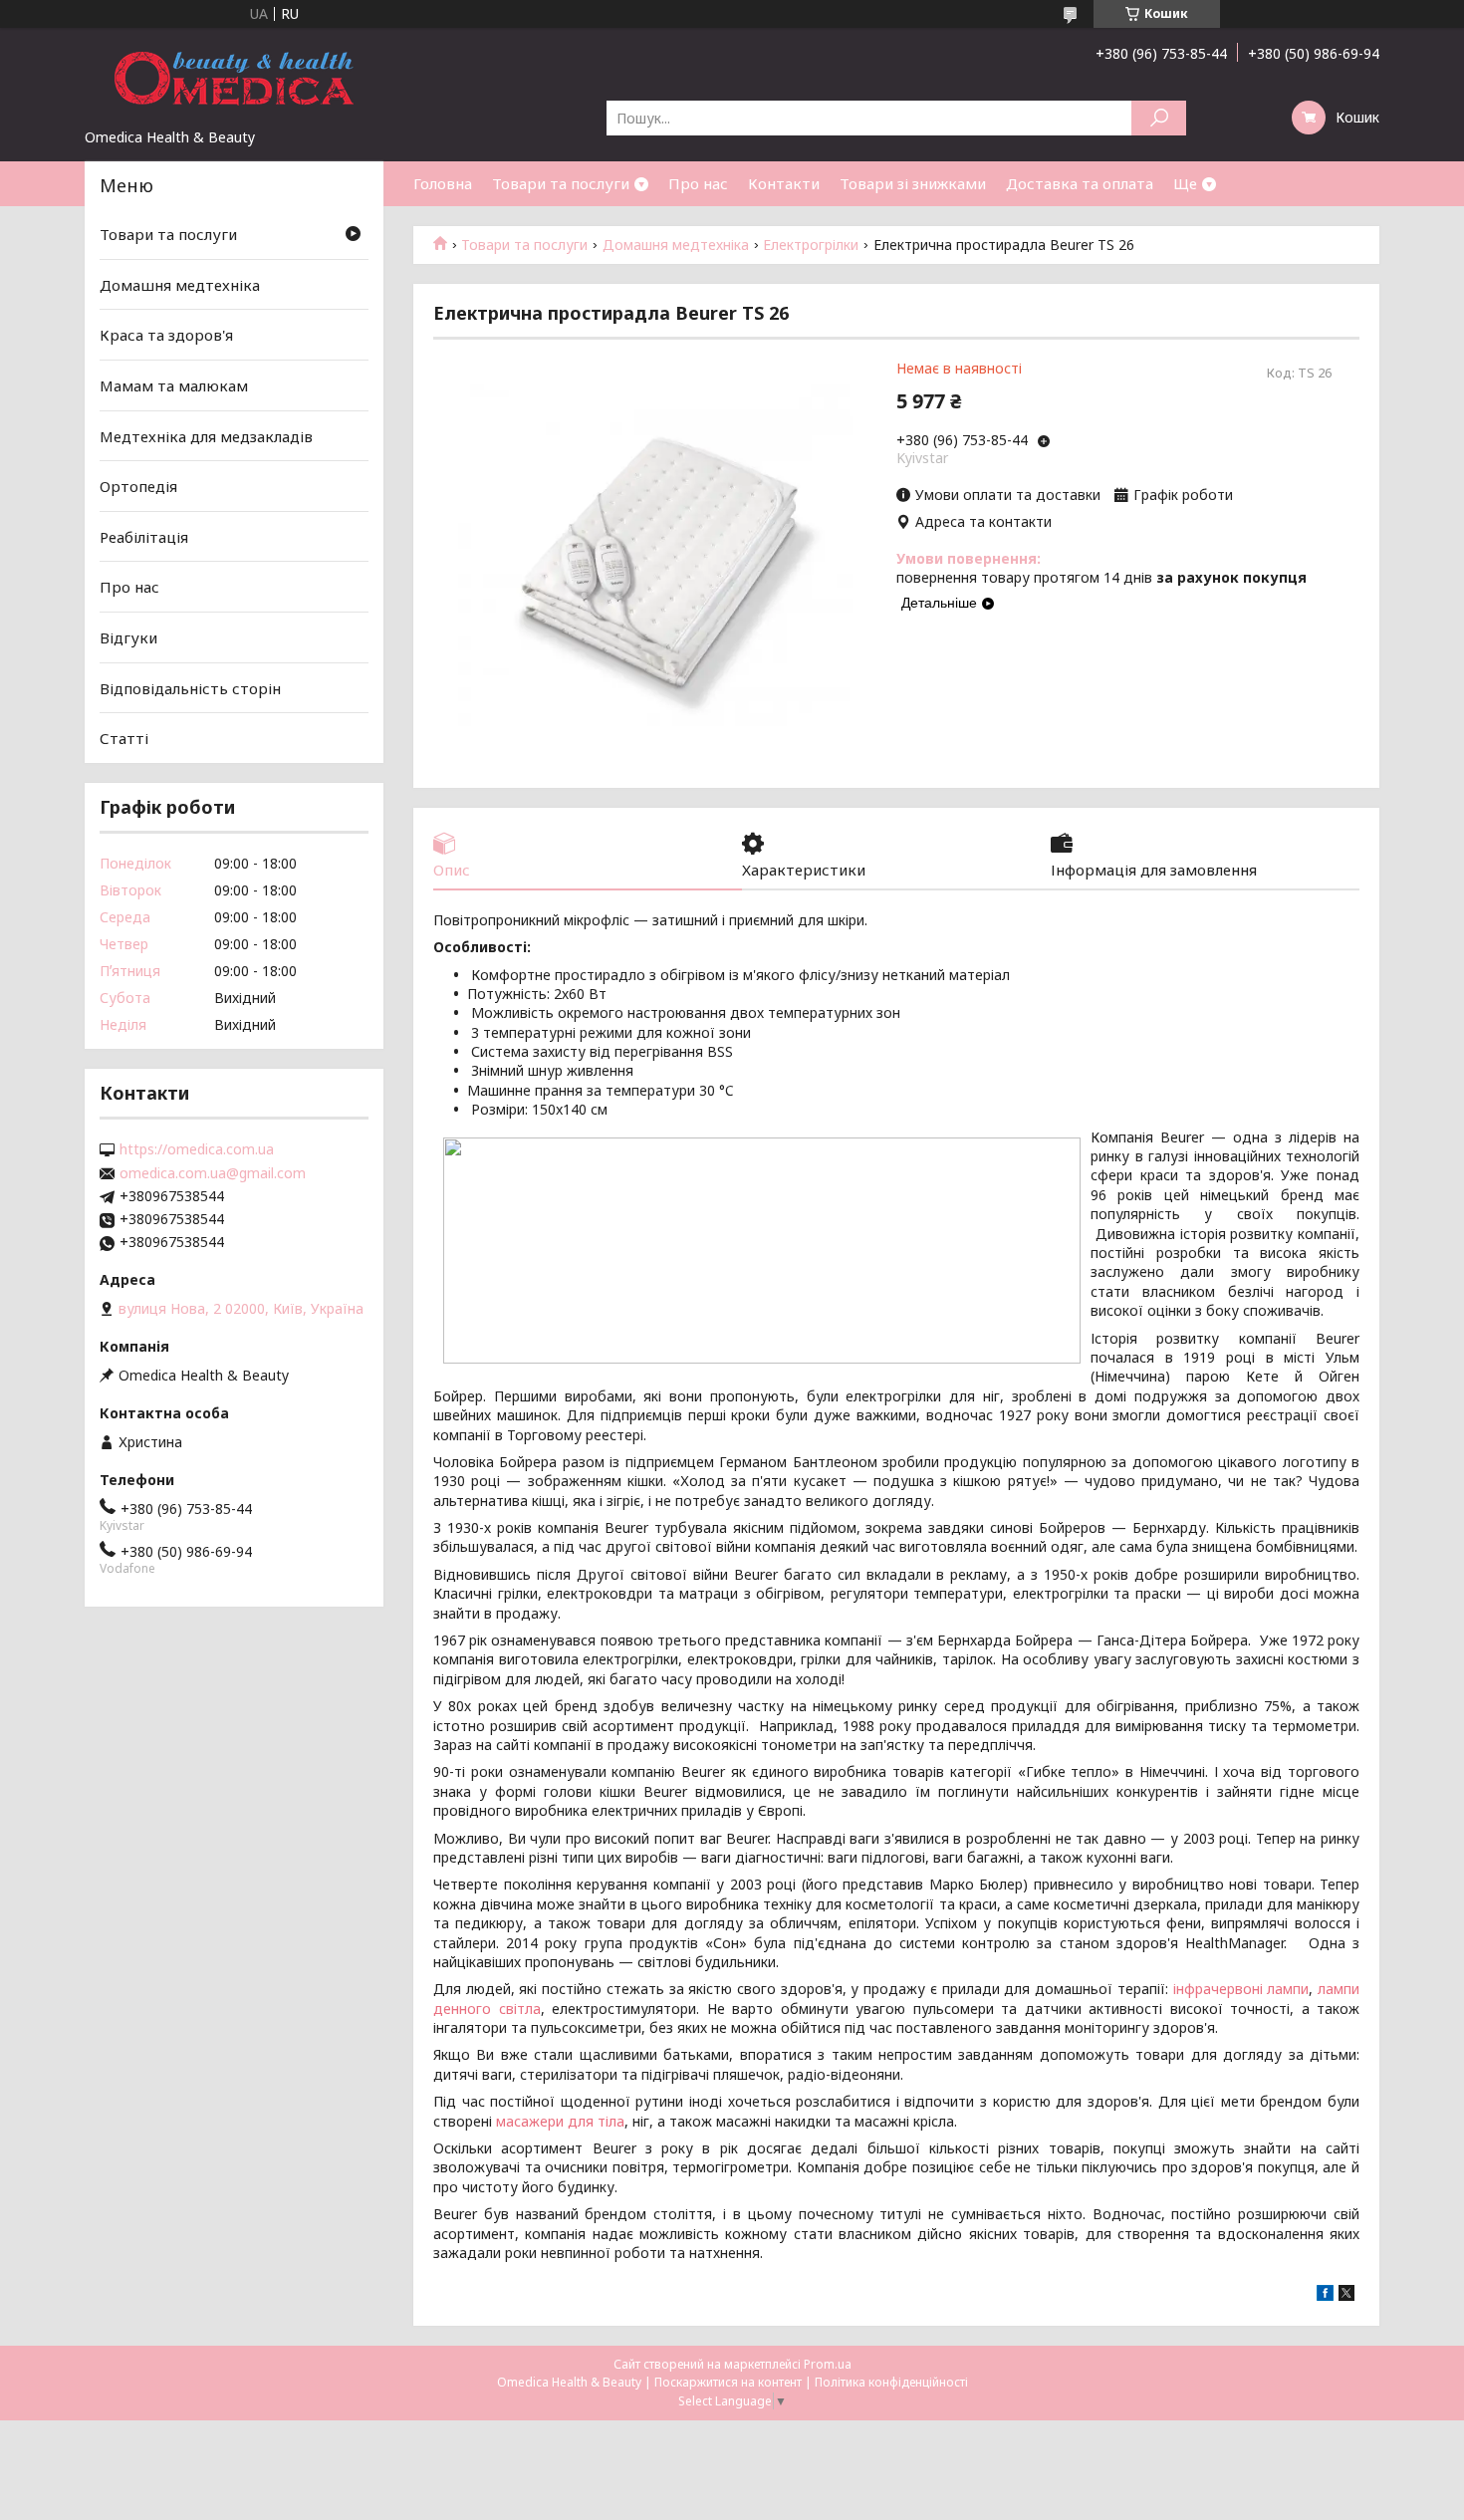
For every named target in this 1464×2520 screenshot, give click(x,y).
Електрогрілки (811, 245)
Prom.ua (828, 2364)
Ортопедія (138, 486)
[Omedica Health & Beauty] (234, 78)
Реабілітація (144, 537)
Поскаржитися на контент (728, 2382)
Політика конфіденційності (891, 2382)
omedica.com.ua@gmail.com (213, 1173)
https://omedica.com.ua (197, 1149)
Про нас (698, 183)
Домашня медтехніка (676, 245)
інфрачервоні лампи (1241, 1989)
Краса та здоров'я (166, 335)
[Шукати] (1159, 118)
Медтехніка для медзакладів (206, 435)
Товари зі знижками (913, 183)
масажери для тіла (560, 2121)
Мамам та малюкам (174, 385)
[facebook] (1325, 2295)
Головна (443, 183)
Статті (124, 738)
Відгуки (128, 637)
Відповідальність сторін (190, 688)
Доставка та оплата (1080, 183)
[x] (1346, 2295)
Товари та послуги (561, 183)
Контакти (784, 183)
